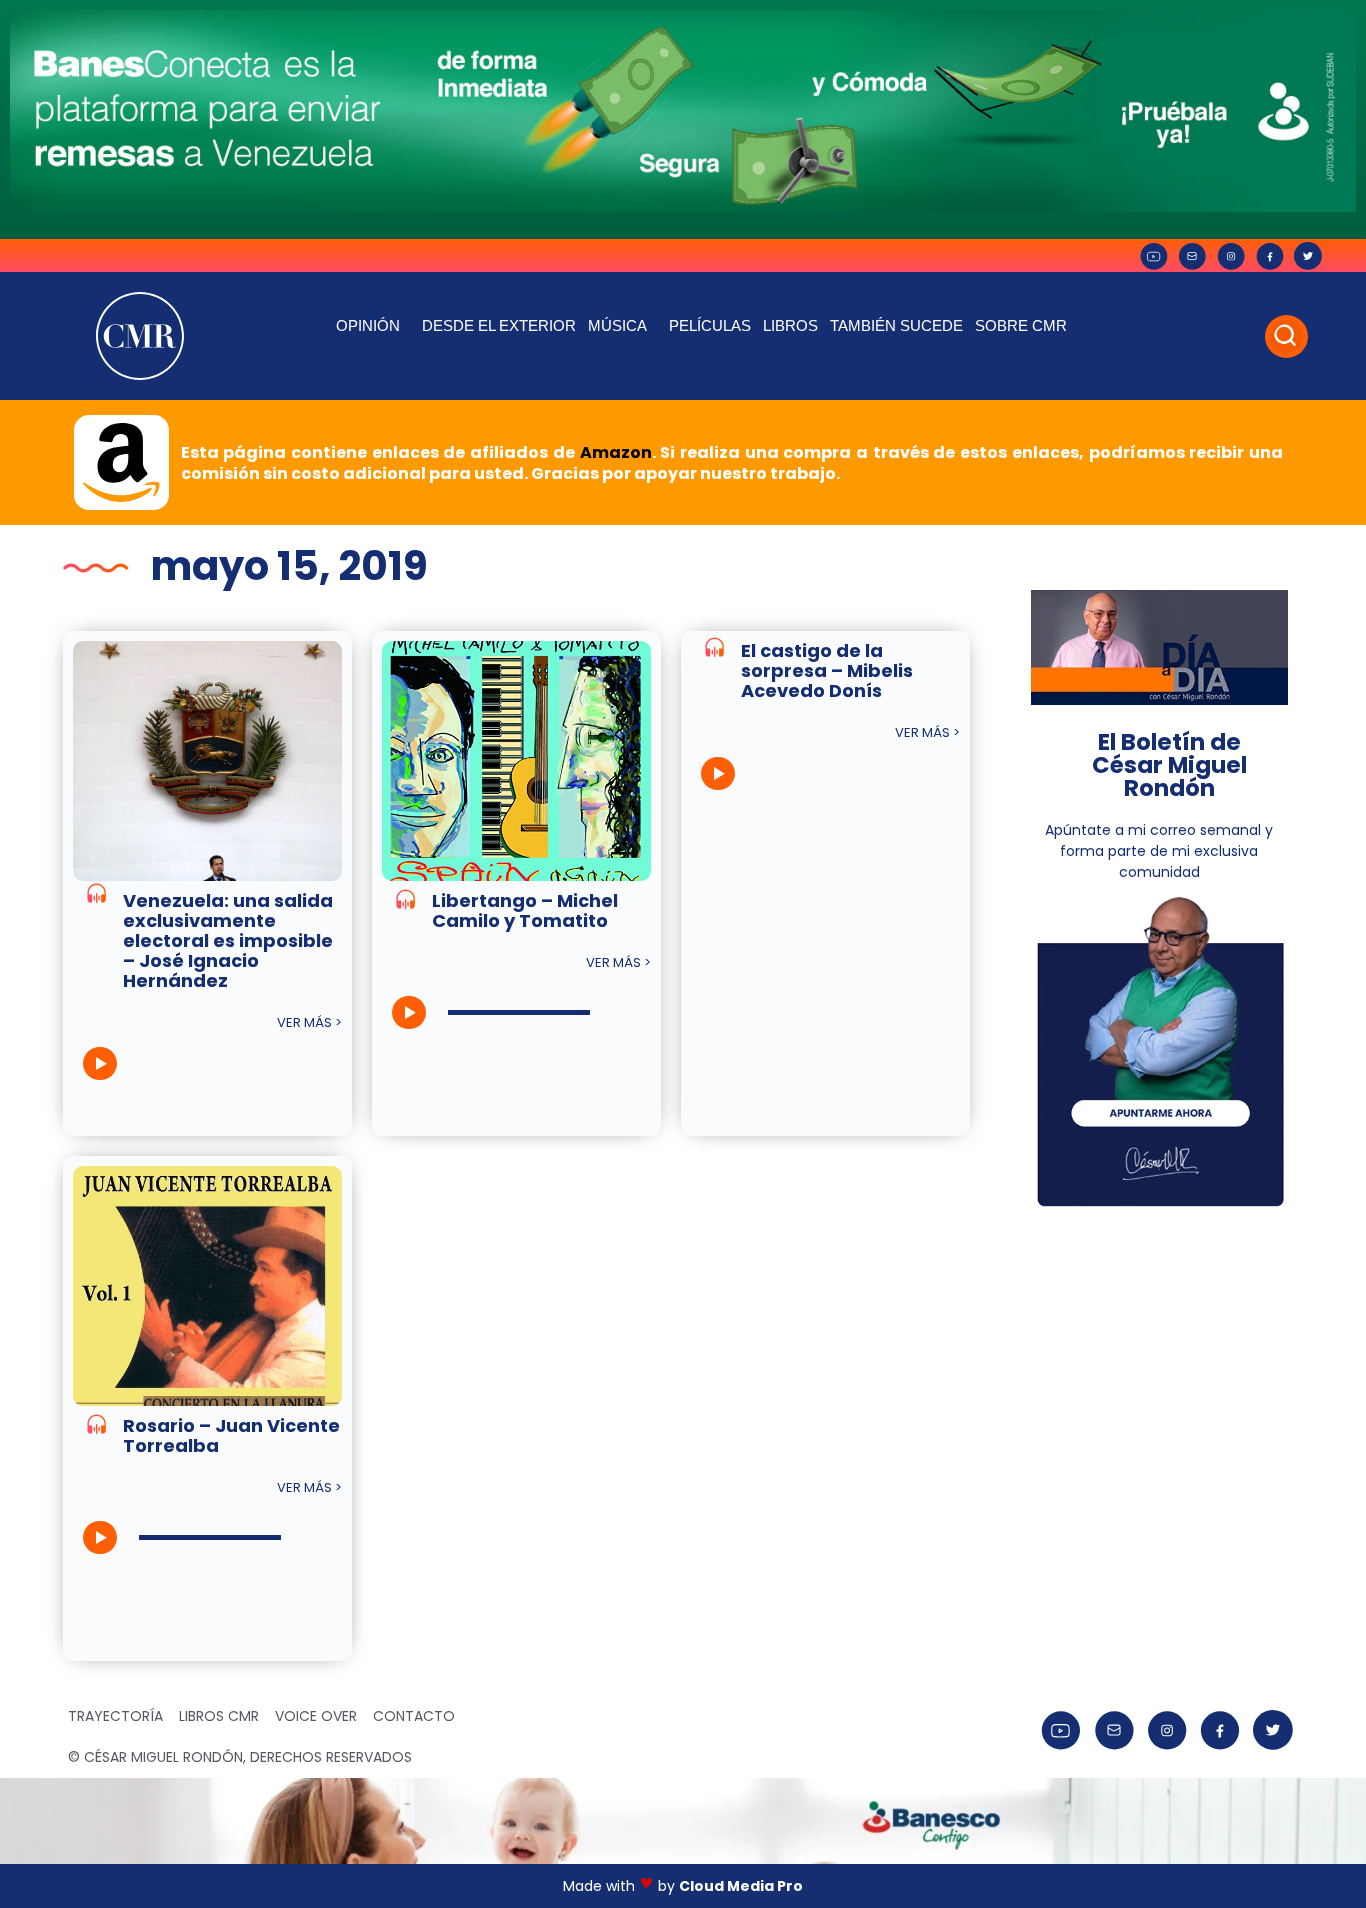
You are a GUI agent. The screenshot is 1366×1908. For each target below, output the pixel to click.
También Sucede (896, 325)
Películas (710, 325)
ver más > (309, 1022)
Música (617, 325)
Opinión (368, 325)
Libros (790, 325)
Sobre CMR (1021, 325)
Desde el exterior (499, 325)
